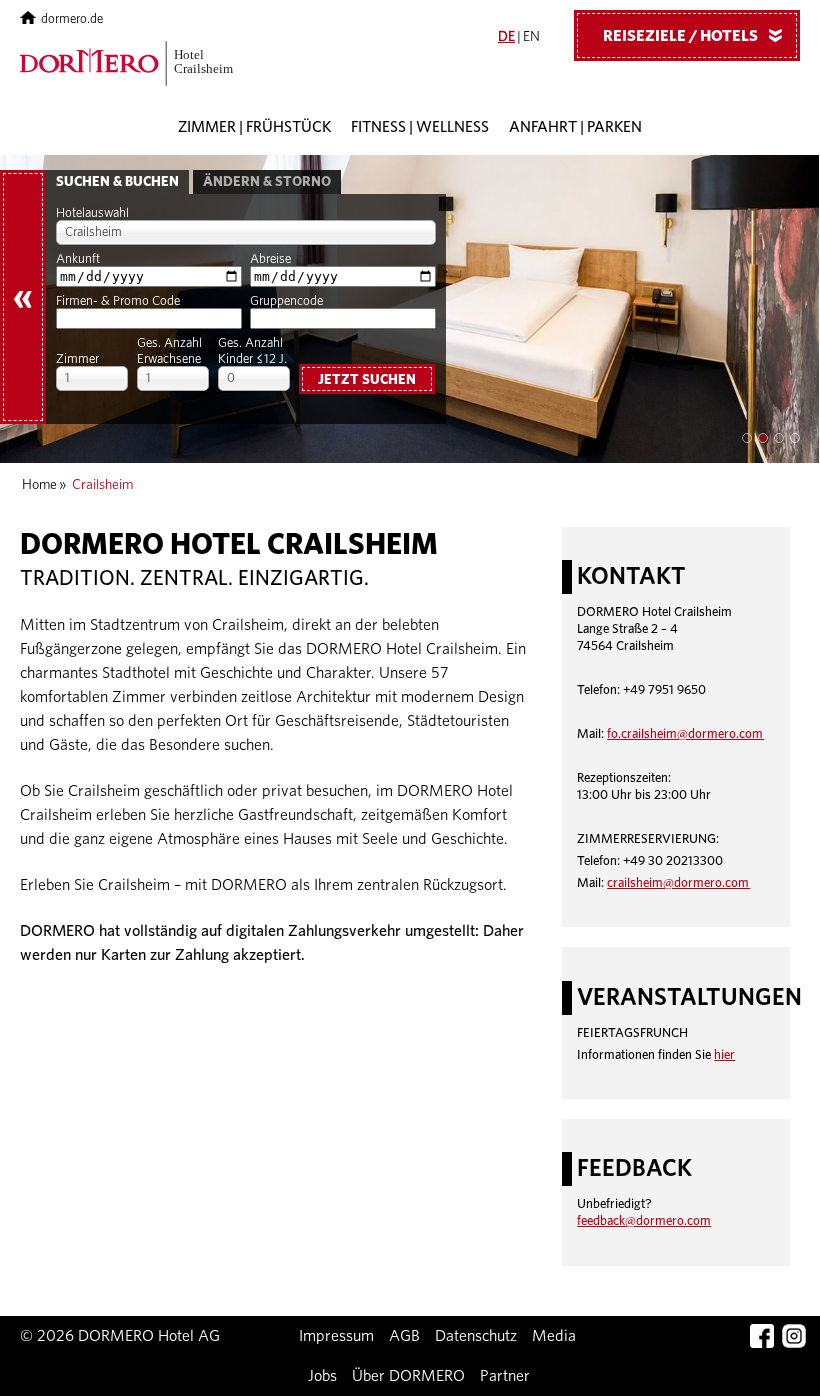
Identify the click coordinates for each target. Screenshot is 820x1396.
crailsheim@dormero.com (678, 883)
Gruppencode (286, 301)
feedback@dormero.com (644, 1221)
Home (39, 485)
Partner (505, 1376)
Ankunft (78, 259)
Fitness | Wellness (420, 127)
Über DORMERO (408, 1376)
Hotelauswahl (92, 213)
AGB (404, 1336)
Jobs (322, 1376)
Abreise (270, 259)
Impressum (336, 1336)
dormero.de (72, 19)
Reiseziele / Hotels (696, 36)
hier (724, 1055)
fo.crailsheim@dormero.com (685, 734)
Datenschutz (476, 1336)
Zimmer (77, 359)
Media (554, 1336)
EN (531, 37)
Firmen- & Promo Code (118, 301)
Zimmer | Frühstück (254, 127)
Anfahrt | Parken (575, 127)
